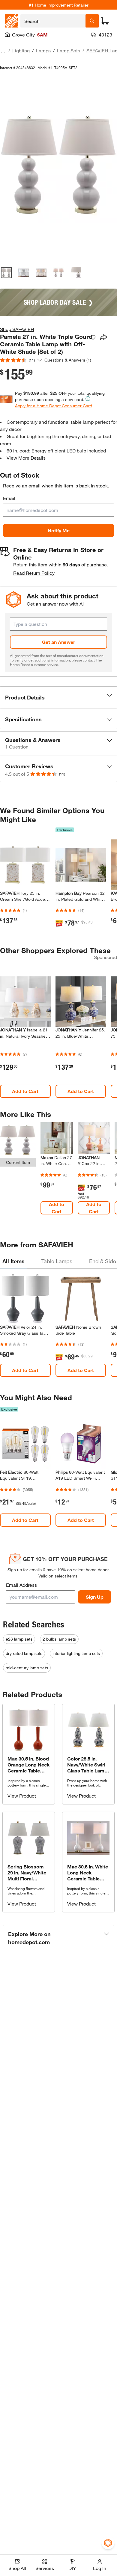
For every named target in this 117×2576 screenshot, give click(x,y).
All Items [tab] (13, 1261)
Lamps (43, 50)
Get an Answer (58, 642)
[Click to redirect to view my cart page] (105, 21)
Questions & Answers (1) (68, 360)
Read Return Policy (34, 573)
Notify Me (59, 530)
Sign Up (95, 1597)
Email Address (21, 1585)
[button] (58, 697)
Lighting (21, 50)
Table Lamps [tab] (57, 1261)
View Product (22, 1796)
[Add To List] (93, 338)
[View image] (6, 273)
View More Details (26, 458)
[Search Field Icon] (92, 21)
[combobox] (53, 21)
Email (9, 498)
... (3, 51)
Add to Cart (25, 1091)
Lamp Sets (69, 50)
